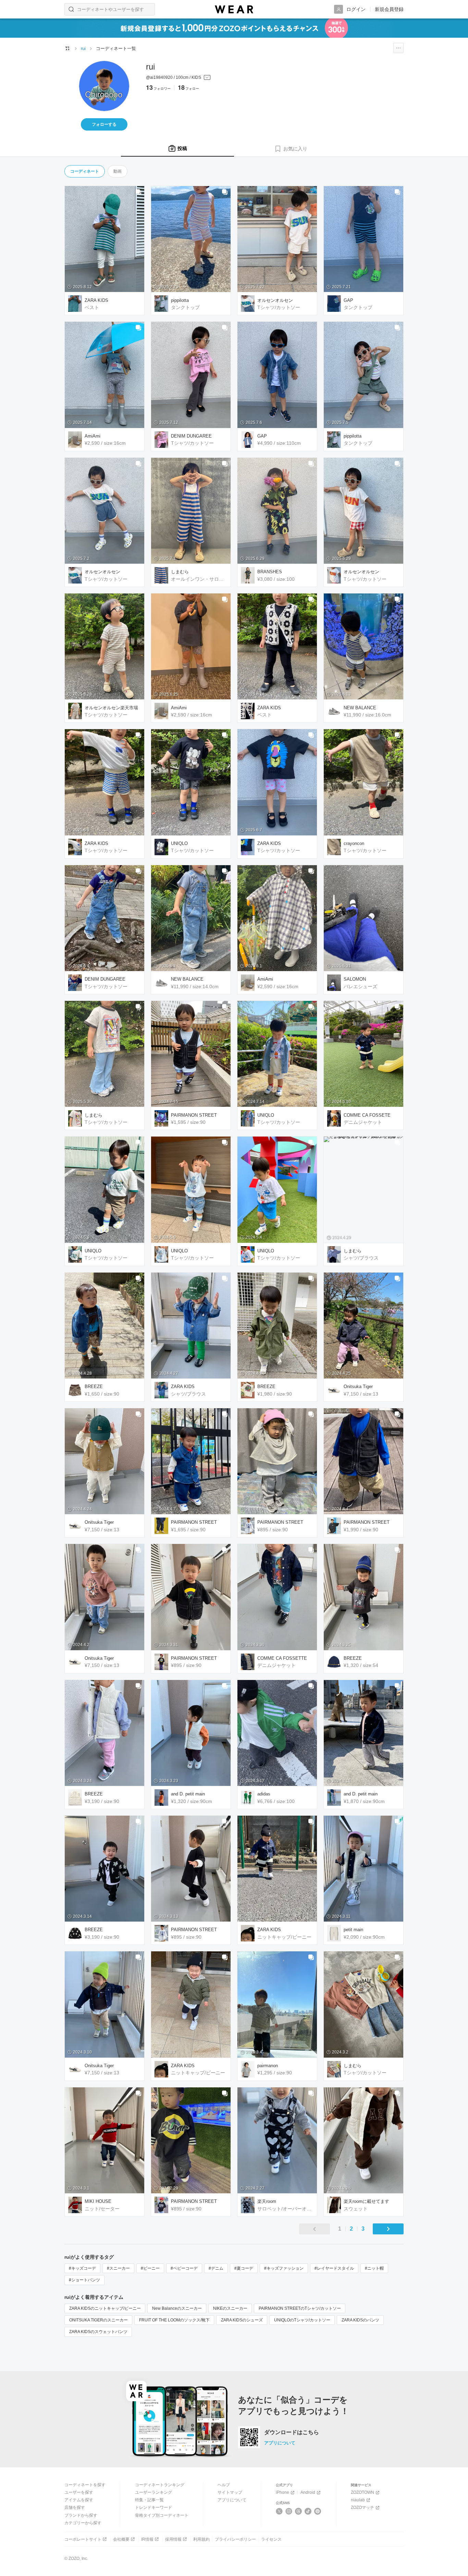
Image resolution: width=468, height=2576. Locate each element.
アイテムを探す (79, 2500)
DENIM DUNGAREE (191, 436)
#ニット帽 (374, 2268)
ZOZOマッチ (362, 2507)
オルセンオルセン (275, 300)
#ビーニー (150, 2268)
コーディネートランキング (160, 2485)
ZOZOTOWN (362, 2492)
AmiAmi (93, 436)
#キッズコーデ (82, 2268)
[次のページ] (388, 2229)
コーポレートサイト (83, 2539)
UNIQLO (179, 843)
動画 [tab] (118, 171)
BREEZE (94, 1387)
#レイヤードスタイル (334, 2268)
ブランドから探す (81, 2515)
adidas (264, 1794)
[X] (279, 2511)
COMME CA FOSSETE (367, 1115)
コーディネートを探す (85, 2485)
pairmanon (268, 2066)
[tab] (177, 149)
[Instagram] (289, 2511)
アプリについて (280, 2443)
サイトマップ (230, 2492)
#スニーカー (118, 2268)
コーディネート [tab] (85, 171)
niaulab (358, 2500)
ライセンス (271, 2539)
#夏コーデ (244, 2268)
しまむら (180, 572)
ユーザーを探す (79, 2492)
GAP (348, 300)
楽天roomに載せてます (366, 2201)
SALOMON (355, 979)
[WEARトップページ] (67, 48)
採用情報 (173, 2539)
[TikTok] (308, 2511)
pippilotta (180, 300)
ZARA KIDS (96, 300)
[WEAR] (234, 9)
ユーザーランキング (153, 2492)
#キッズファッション (284, 2268)
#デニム (216, 2268)
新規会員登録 (389, 9)
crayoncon (354, 843)
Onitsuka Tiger (358, 1387)
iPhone (282, 2492)
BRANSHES (270, 572)
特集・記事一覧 (149, 2500)
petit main (353, 1930)
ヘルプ (224, 2485)
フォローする (104, 124)
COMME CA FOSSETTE (282, 1658)
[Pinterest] (318, 2511)
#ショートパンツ (84, 2280)
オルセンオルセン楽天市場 (111, 708)
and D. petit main (188, 1794)
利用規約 (201, 2539)
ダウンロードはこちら (292, 2432)
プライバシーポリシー (235, 2539)
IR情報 (147, 2539)
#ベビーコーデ (184, 2268)
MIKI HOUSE (98, 2201)
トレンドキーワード (153, 2507)
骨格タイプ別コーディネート (162, 2515)
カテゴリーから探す (83, 2523)
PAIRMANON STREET (194, 1115)
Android (308, 2492)
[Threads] (299, 2511)
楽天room (267, 2201)
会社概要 (121, 2539)
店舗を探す (75, 2507)
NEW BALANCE (360, 708)
